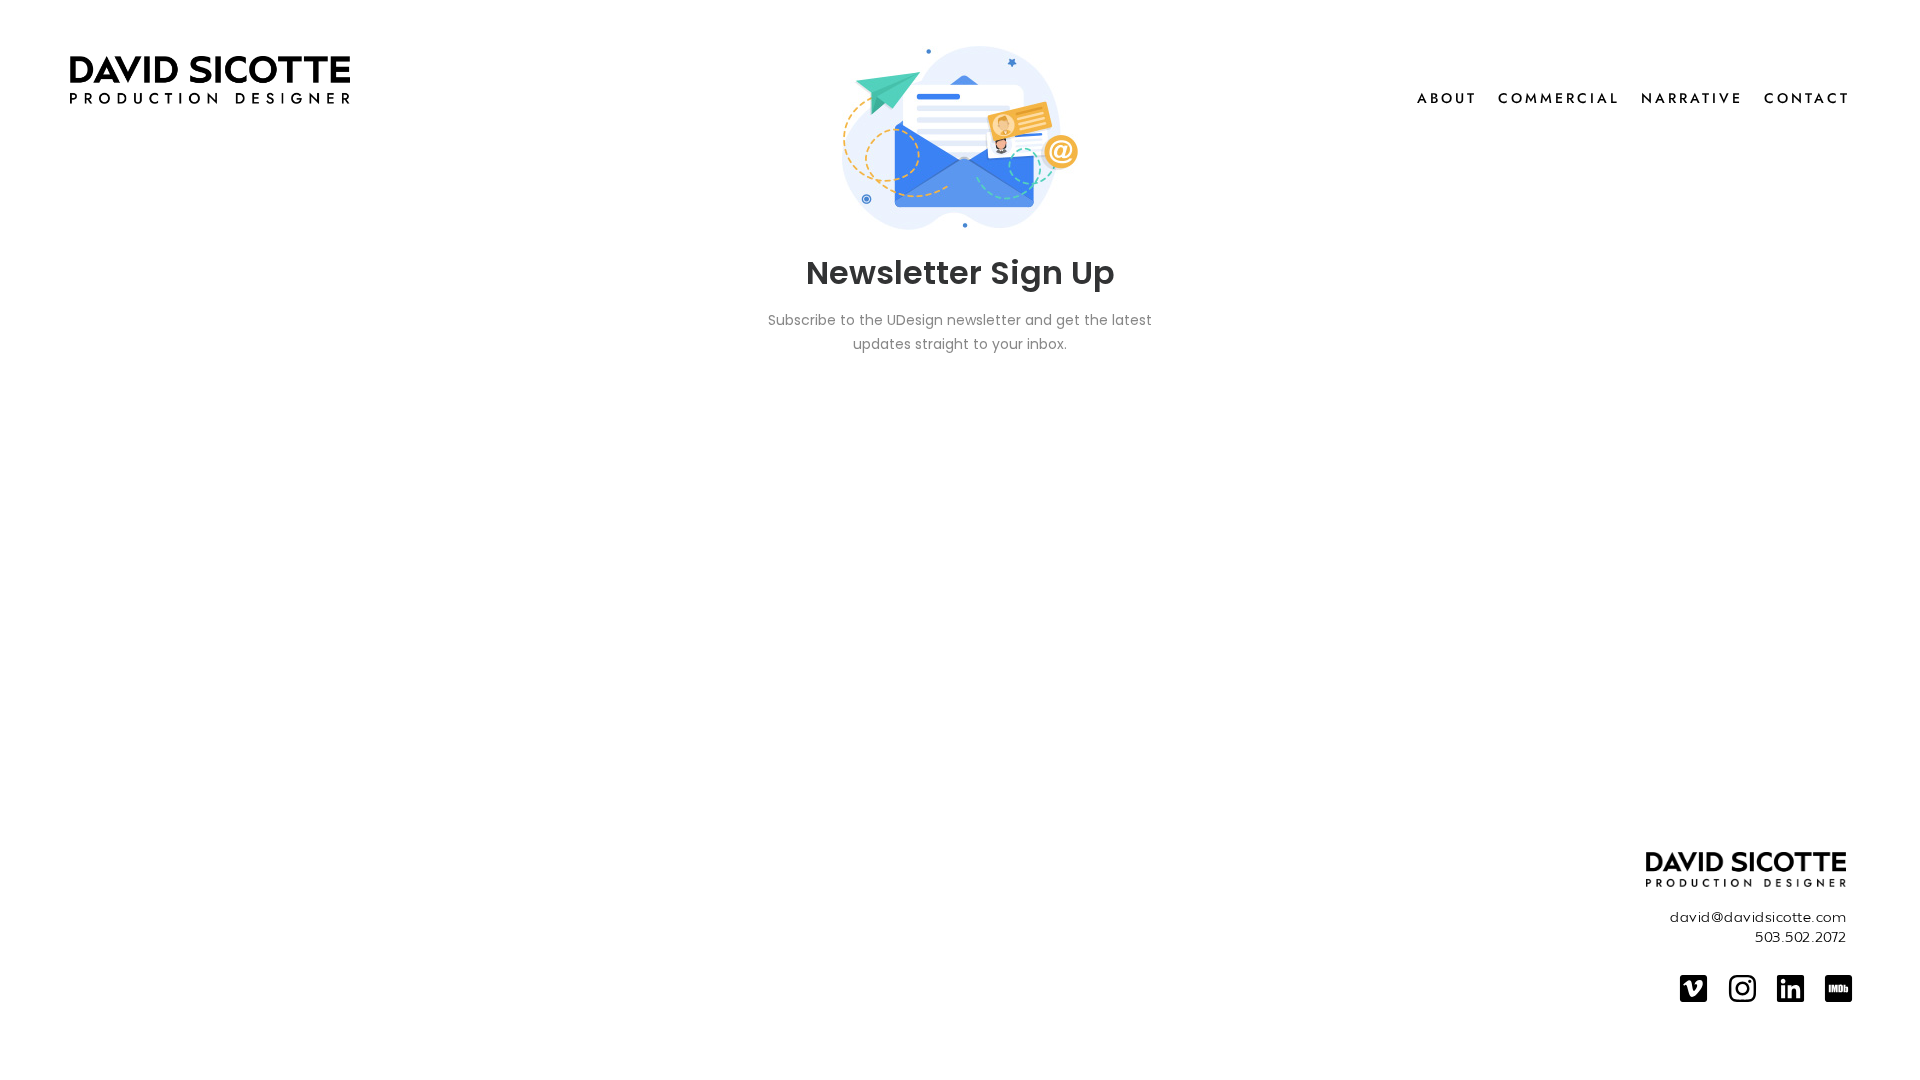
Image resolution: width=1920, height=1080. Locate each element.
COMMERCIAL (1559, 98)
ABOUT (1447, 98)
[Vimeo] (1693, 988)
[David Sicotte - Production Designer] (410, 80)
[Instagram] (1741, 988)
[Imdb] (1838, 988)
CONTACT (1807, 98)
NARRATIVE (1692, 98)
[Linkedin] (1790, 988)
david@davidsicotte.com (1758, 916)
